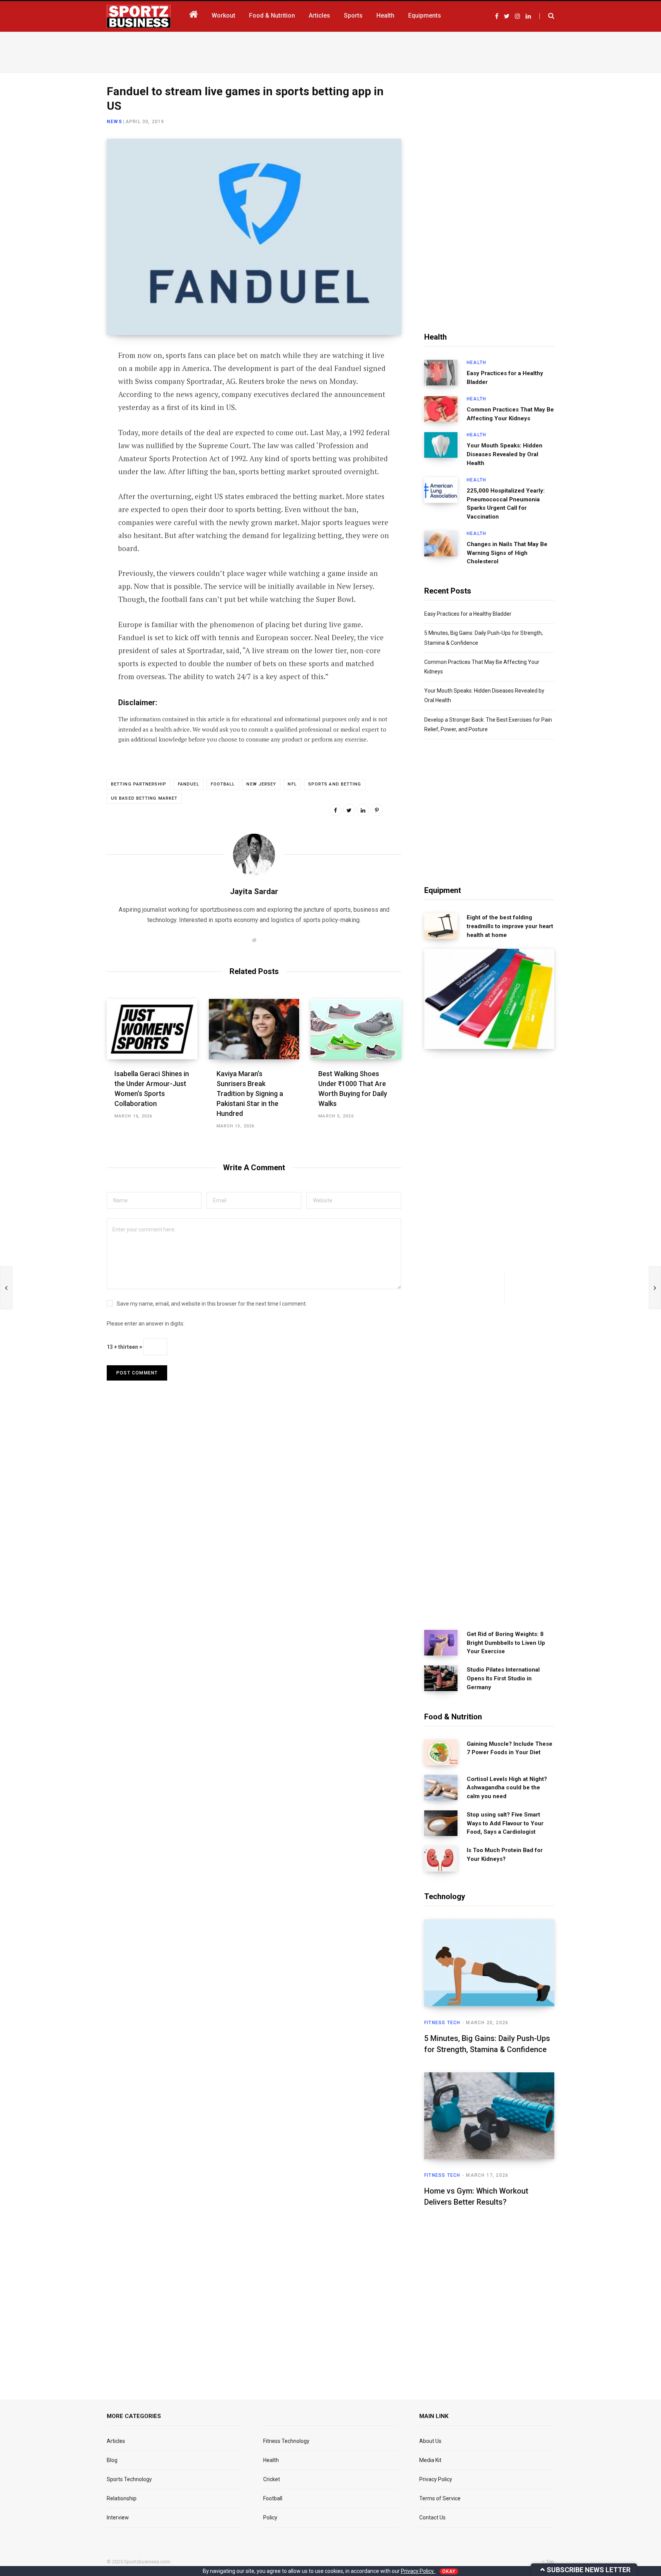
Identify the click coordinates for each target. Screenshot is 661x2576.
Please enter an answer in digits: (146, 1324)
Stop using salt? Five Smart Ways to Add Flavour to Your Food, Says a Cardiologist (505, 1823)
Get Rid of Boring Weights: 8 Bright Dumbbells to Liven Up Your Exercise (506, 1643)
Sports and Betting (335, 784)
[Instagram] (69, 459)
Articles (116, 2441)
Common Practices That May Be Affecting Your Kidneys (510, 414)
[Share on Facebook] (69, 377)
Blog (112, 2460)
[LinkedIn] (69, 418)
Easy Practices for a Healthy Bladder (505, 378)
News (114, 122)
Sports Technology (129, 2479)
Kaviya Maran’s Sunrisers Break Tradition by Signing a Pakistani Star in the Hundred (250, 1094)
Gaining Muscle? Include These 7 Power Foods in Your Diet (510, 1748)
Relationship (122, 2498)
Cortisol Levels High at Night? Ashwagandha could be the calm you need (507, 1788)
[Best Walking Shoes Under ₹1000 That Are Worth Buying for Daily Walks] (356, 1029)
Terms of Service (440, 2498)
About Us (430, 2441)
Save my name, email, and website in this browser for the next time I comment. (212, 1304)
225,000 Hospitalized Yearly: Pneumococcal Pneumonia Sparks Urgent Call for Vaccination (506, 504)
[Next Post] (655, 1288)
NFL (292, 784)
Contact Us (432, 2517)
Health (476, 363)
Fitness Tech (442, 2023)
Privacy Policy (436, 2479)
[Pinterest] (377, 810)
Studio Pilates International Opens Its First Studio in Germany (503, 1678)
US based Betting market (144, 798)
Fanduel (189, 784)
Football (223, 784)
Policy (270, 2517)
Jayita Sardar (254, 891)
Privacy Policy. (418, 2571)
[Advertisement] (330, 51)
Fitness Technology (286, 2441)
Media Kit (430, 2460)
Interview (118, 2517)
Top (550, 2562)
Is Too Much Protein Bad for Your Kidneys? (505, 1855)
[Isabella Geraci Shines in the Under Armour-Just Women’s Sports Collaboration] (152, 1029)
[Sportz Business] (139, 16)
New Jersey (261, 784)
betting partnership (139, 784)
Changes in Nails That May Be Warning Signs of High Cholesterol (507, 553)
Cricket (272, 2479)
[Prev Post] (6, 1288)
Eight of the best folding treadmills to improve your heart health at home (510, 926)
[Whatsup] (69, 438)
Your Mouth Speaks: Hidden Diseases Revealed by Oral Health (505, 454)
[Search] (547, 16)
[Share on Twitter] (69, 398)
